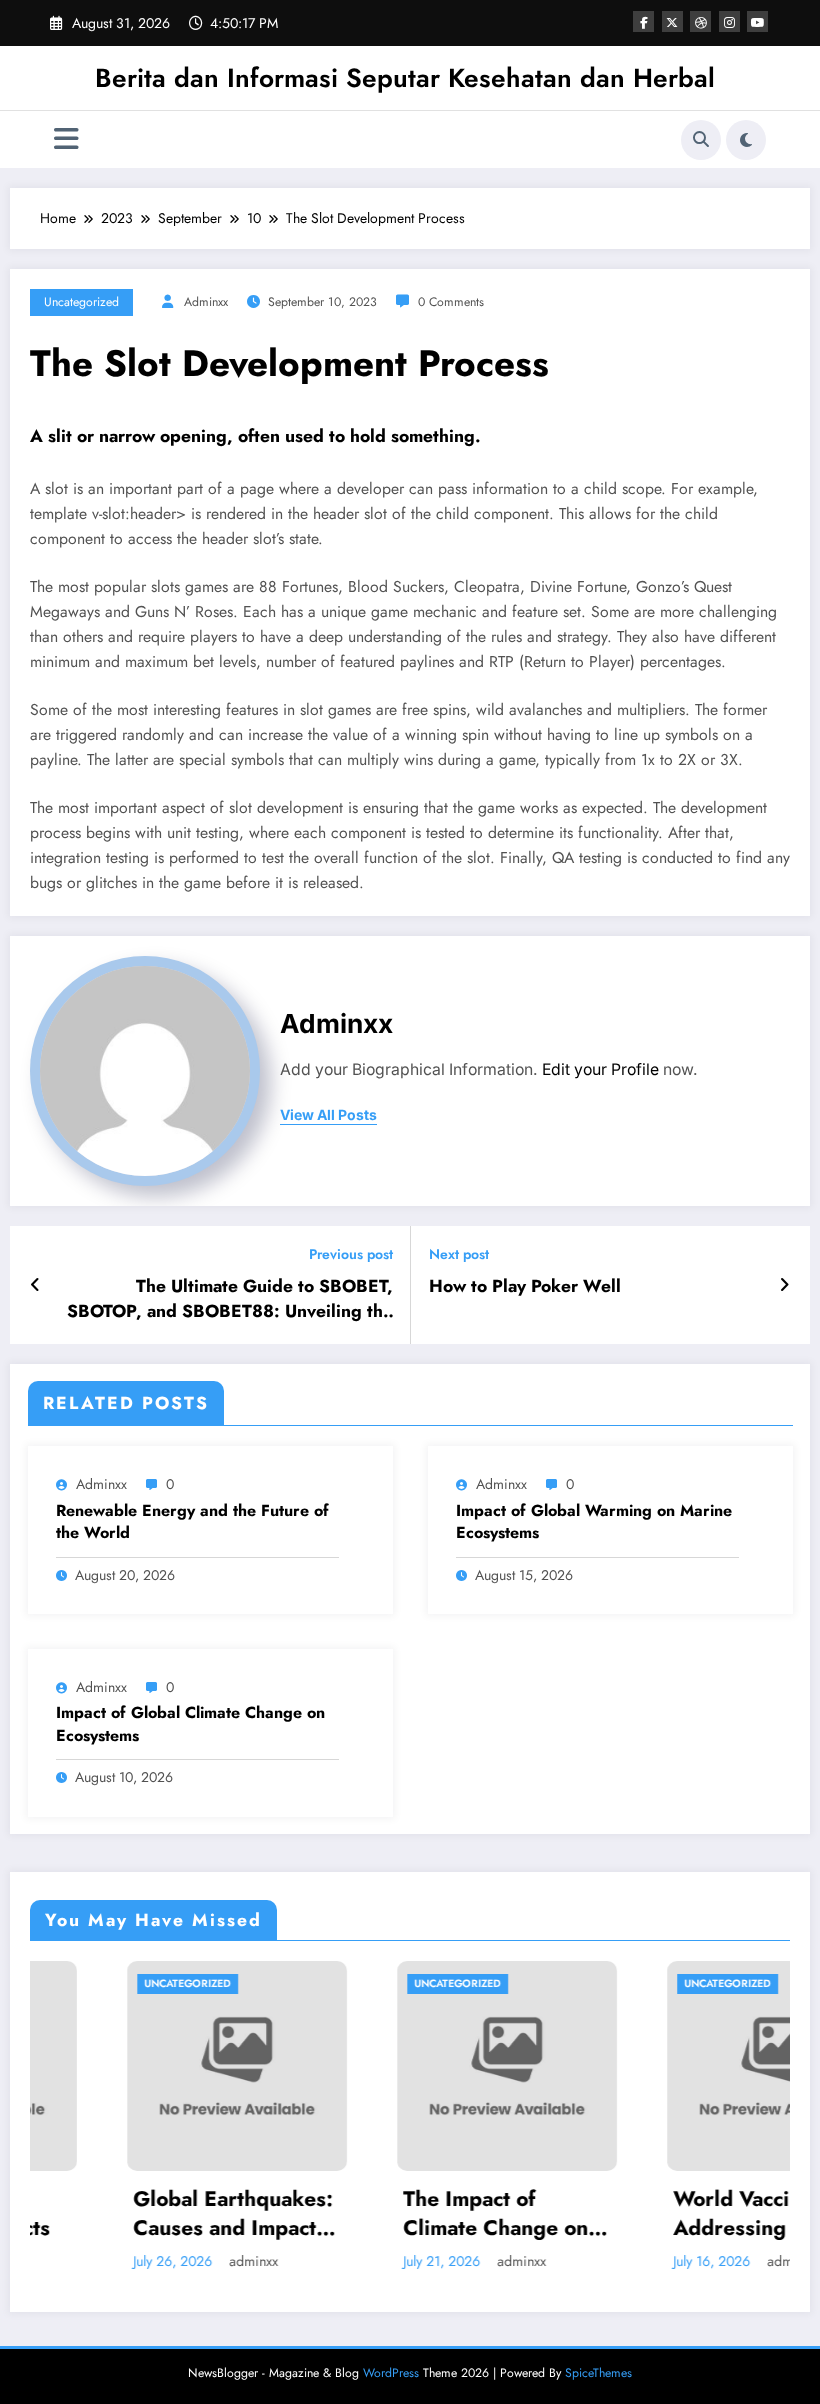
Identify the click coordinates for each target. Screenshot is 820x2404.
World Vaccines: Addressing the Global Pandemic (678, 2214)
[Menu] (66, 139)
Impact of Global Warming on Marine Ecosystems (594, 1522)
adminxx (206, 302)
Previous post (351, 1254)
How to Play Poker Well (525, 1286)
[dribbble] (700, 21)
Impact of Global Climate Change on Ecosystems (190, 1724)
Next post (459, 1254)
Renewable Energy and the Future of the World (192, 1522)
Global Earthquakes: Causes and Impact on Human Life (156, 2214)
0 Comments (451, 302)
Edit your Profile (600, 1069)
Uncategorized (81, 302)
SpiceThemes (598, 2373)
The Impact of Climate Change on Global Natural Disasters (418, 2214)
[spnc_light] (746, 140)
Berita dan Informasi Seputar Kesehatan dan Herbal (405, 78)
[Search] (701, 140)
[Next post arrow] (784, 1285)
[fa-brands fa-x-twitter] (672, 21)
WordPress (391, 2373)
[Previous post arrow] (35, 1285)
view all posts (328, 1115)
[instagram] (729, 21)
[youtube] (757, 21)
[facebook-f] (643, 21)
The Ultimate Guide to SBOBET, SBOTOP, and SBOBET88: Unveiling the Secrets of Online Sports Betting (230, 1299)
